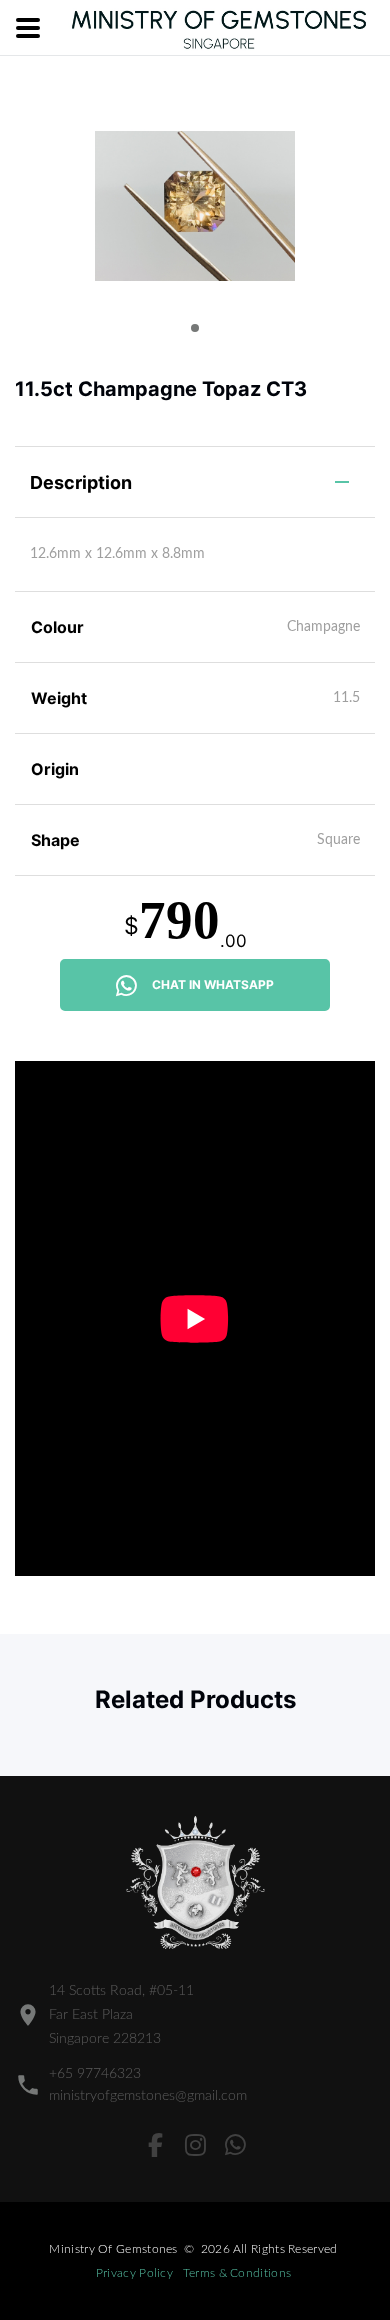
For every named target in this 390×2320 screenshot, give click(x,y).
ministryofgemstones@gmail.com (148, 2096)
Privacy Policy (134, 2273)
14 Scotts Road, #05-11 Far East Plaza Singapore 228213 (121, 2015)
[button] (195, 328)
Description (81, 482)
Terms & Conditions (237, 2273)
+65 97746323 (95, 2074)
